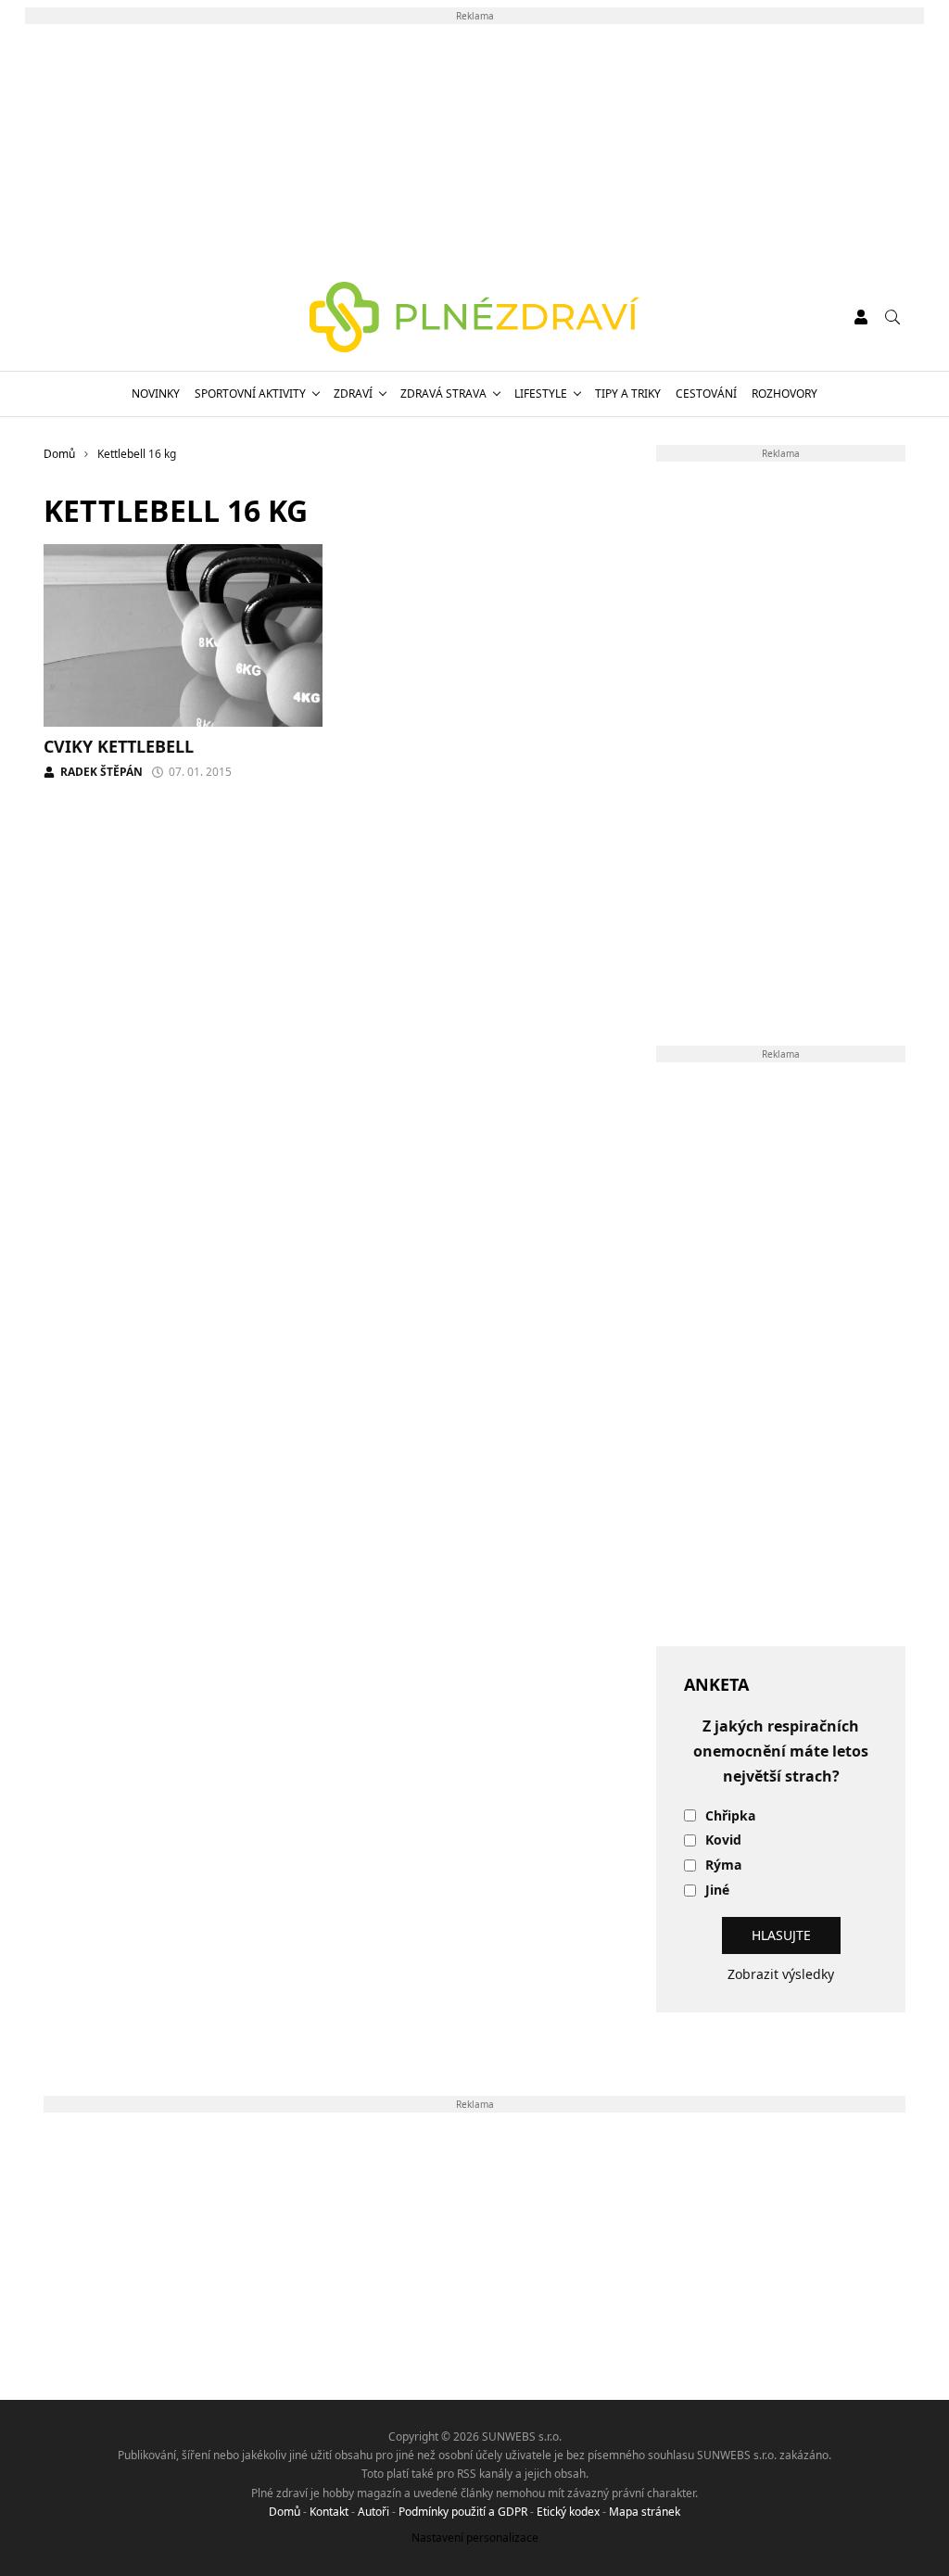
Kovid (723, 1840)
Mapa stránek (645, 2512)
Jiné (717, 1891)
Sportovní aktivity (250, 393)
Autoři (373, 2512)
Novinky (156, 393)
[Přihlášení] (861, 317)
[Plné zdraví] (475, 317)
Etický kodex (568, 2512)
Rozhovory (785, 393)
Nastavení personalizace (475, 2538)
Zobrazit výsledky (781, 1974)
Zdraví (353, 393)
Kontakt (329, 2512)
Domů (285, 2512)
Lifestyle (541, 393)
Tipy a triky (628, 393)
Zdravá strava (443, 393)
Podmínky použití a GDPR (463, 2512)
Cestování (706, 393)
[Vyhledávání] (892, 317)
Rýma (723, 1865)
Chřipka (730, 1816)
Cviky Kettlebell (119, 746)
